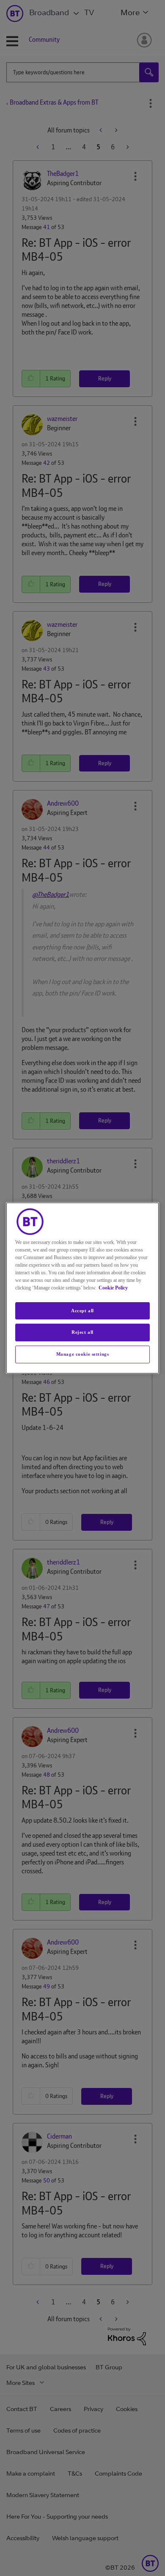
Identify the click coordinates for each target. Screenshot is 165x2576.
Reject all (82, 1333)
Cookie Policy (113, 1288)
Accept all (82, 1311)
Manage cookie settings (83, 1354)
